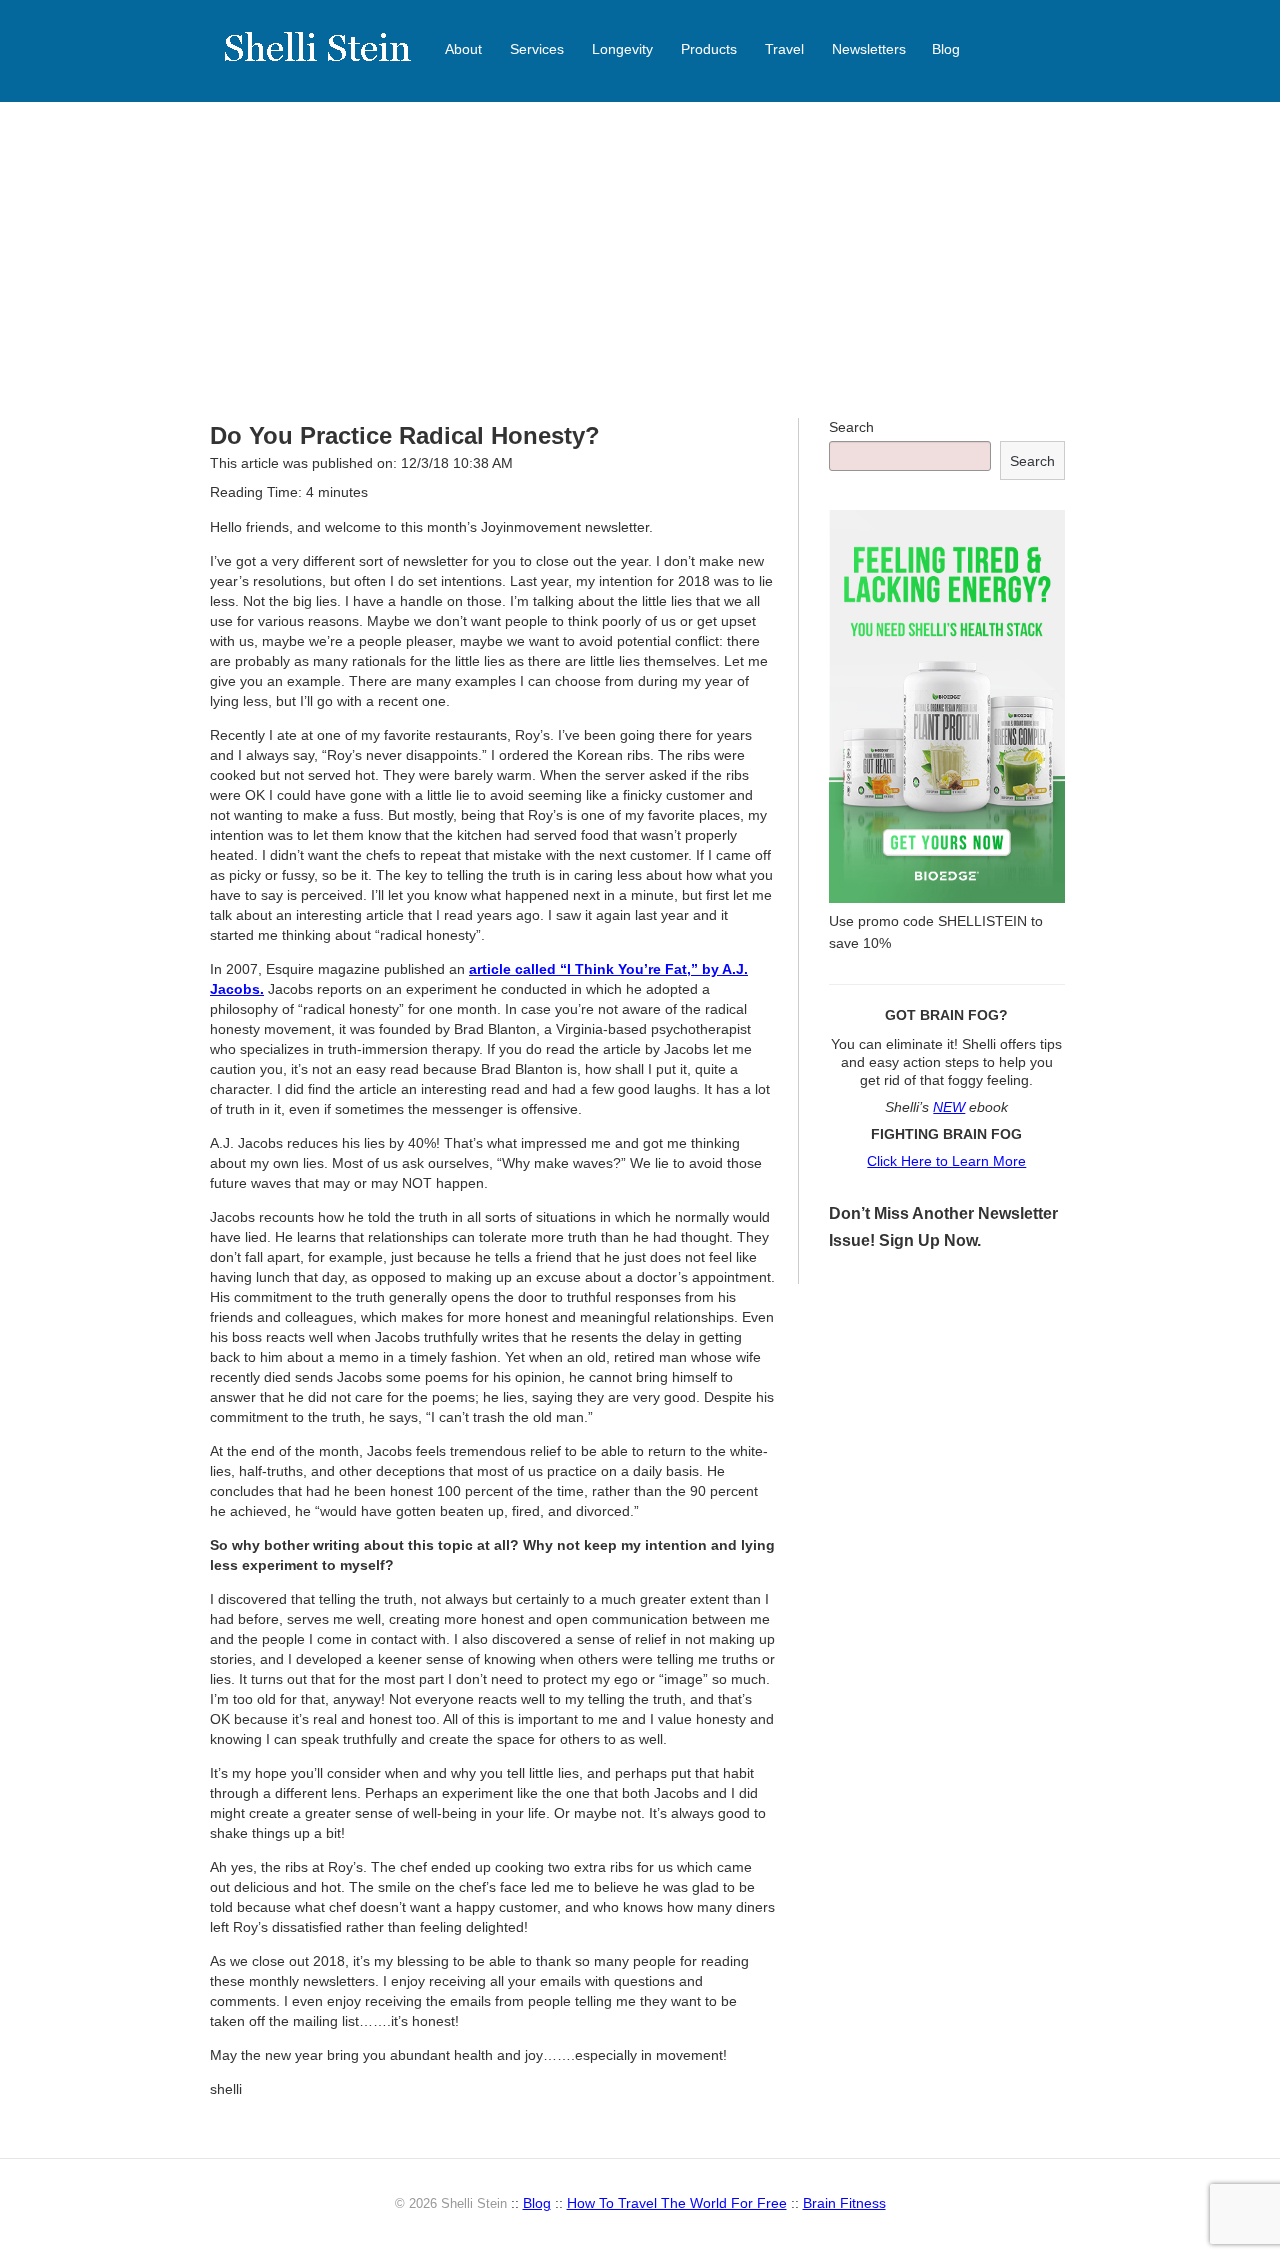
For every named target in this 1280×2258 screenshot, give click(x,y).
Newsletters (869, 49)
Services (537, 49)
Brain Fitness (844, 2203)
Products (709, 49)
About (463, 49)
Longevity (622, 49)
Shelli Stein (330, 60)
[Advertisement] (640, 260)
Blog (946, 49)
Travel (784, 49)
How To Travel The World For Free (677, 2203)
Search (851, 427)
